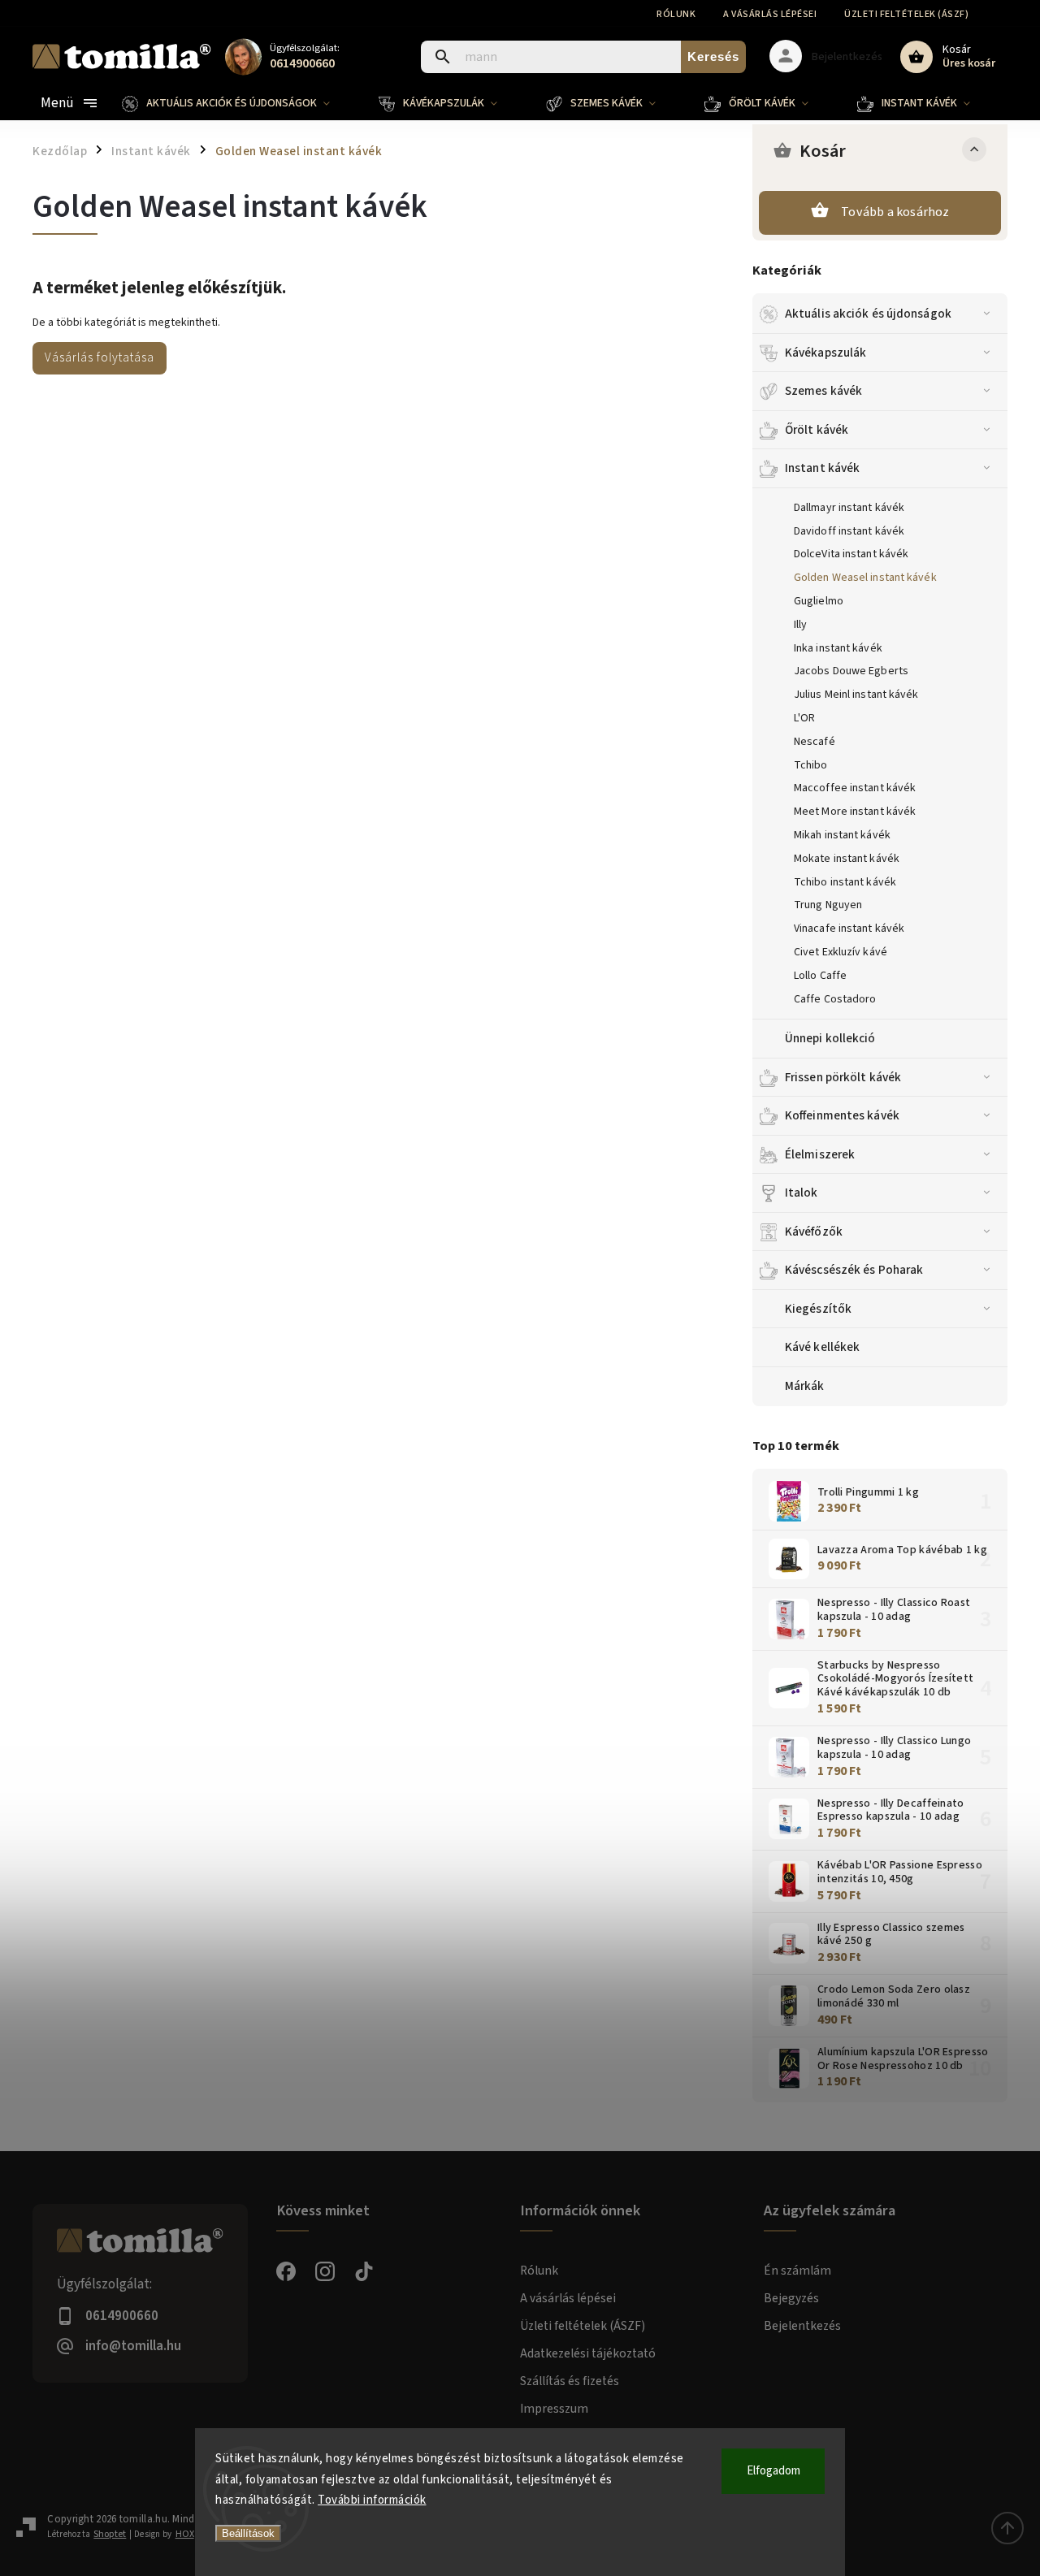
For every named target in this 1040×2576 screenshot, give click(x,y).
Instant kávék (822, 468)
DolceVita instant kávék (851, 554)
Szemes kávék (823, 391)
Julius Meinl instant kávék (856, 695)
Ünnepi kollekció (830, 1038)
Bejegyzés (791, 2298)
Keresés (713, 56)
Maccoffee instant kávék (855, 788)
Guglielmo (819, 601)
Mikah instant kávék (842, 835)
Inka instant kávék (838, 648)
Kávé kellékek (822, 1347)
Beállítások (248, 2533)
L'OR (804, 718)
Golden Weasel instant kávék (865, 578)
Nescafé (815, 742)
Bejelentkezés (802, 2326)
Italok (802, 1193)
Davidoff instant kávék (849, 531)
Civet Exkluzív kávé (841, 952)
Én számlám (797, 2271)
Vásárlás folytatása (100, 357)
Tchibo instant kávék (845, 882)
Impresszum (554, 2409)
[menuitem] (238, 103)
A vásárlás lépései (770, 14)
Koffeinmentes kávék (842, 1115)
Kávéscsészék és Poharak (854, 1270)
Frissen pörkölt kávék (843, 1077)
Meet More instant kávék (855, 812)
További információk (372, 2500)
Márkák (805, 1386)
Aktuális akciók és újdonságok (868, 314)
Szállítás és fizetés (570, 2381)
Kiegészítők (818, 1309)
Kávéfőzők (814, 1232)
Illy (800, 625)
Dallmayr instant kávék (849, 508)
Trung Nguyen (828, 905)
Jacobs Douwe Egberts (851, 671)
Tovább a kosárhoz (895, 212)
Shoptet (110, 2534)
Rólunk (676, 14)
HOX (185, 2534)
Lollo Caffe (820, 976)
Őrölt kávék (817, 430)
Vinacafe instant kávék (849, 929)
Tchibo (811, 765)
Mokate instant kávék (847, 859)
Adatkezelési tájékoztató (588, 2353)
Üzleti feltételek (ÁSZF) (906, 14)
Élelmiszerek (820, 1154)
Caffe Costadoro (835, 999)
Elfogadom (773, 2471)
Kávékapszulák (825, 353)
